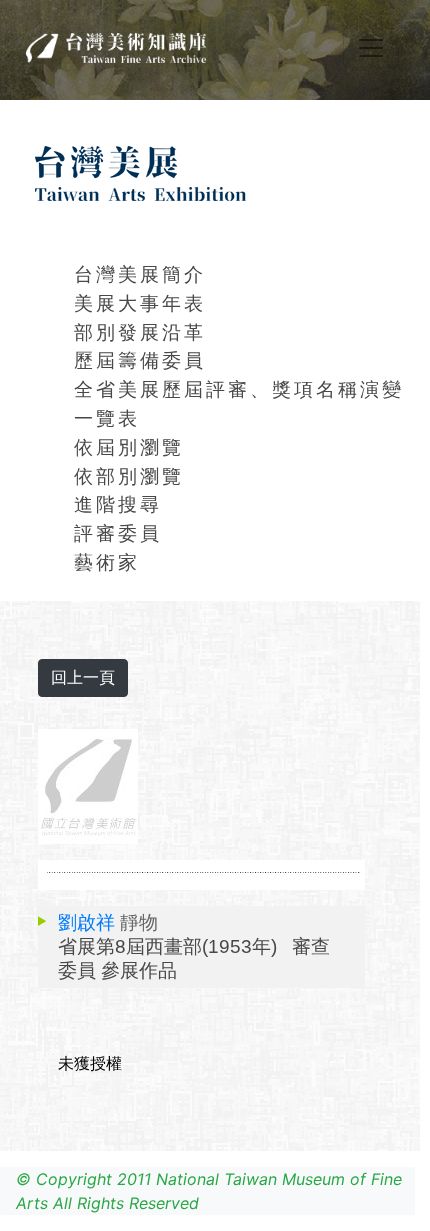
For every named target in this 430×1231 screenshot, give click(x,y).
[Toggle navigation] (371, 48)
